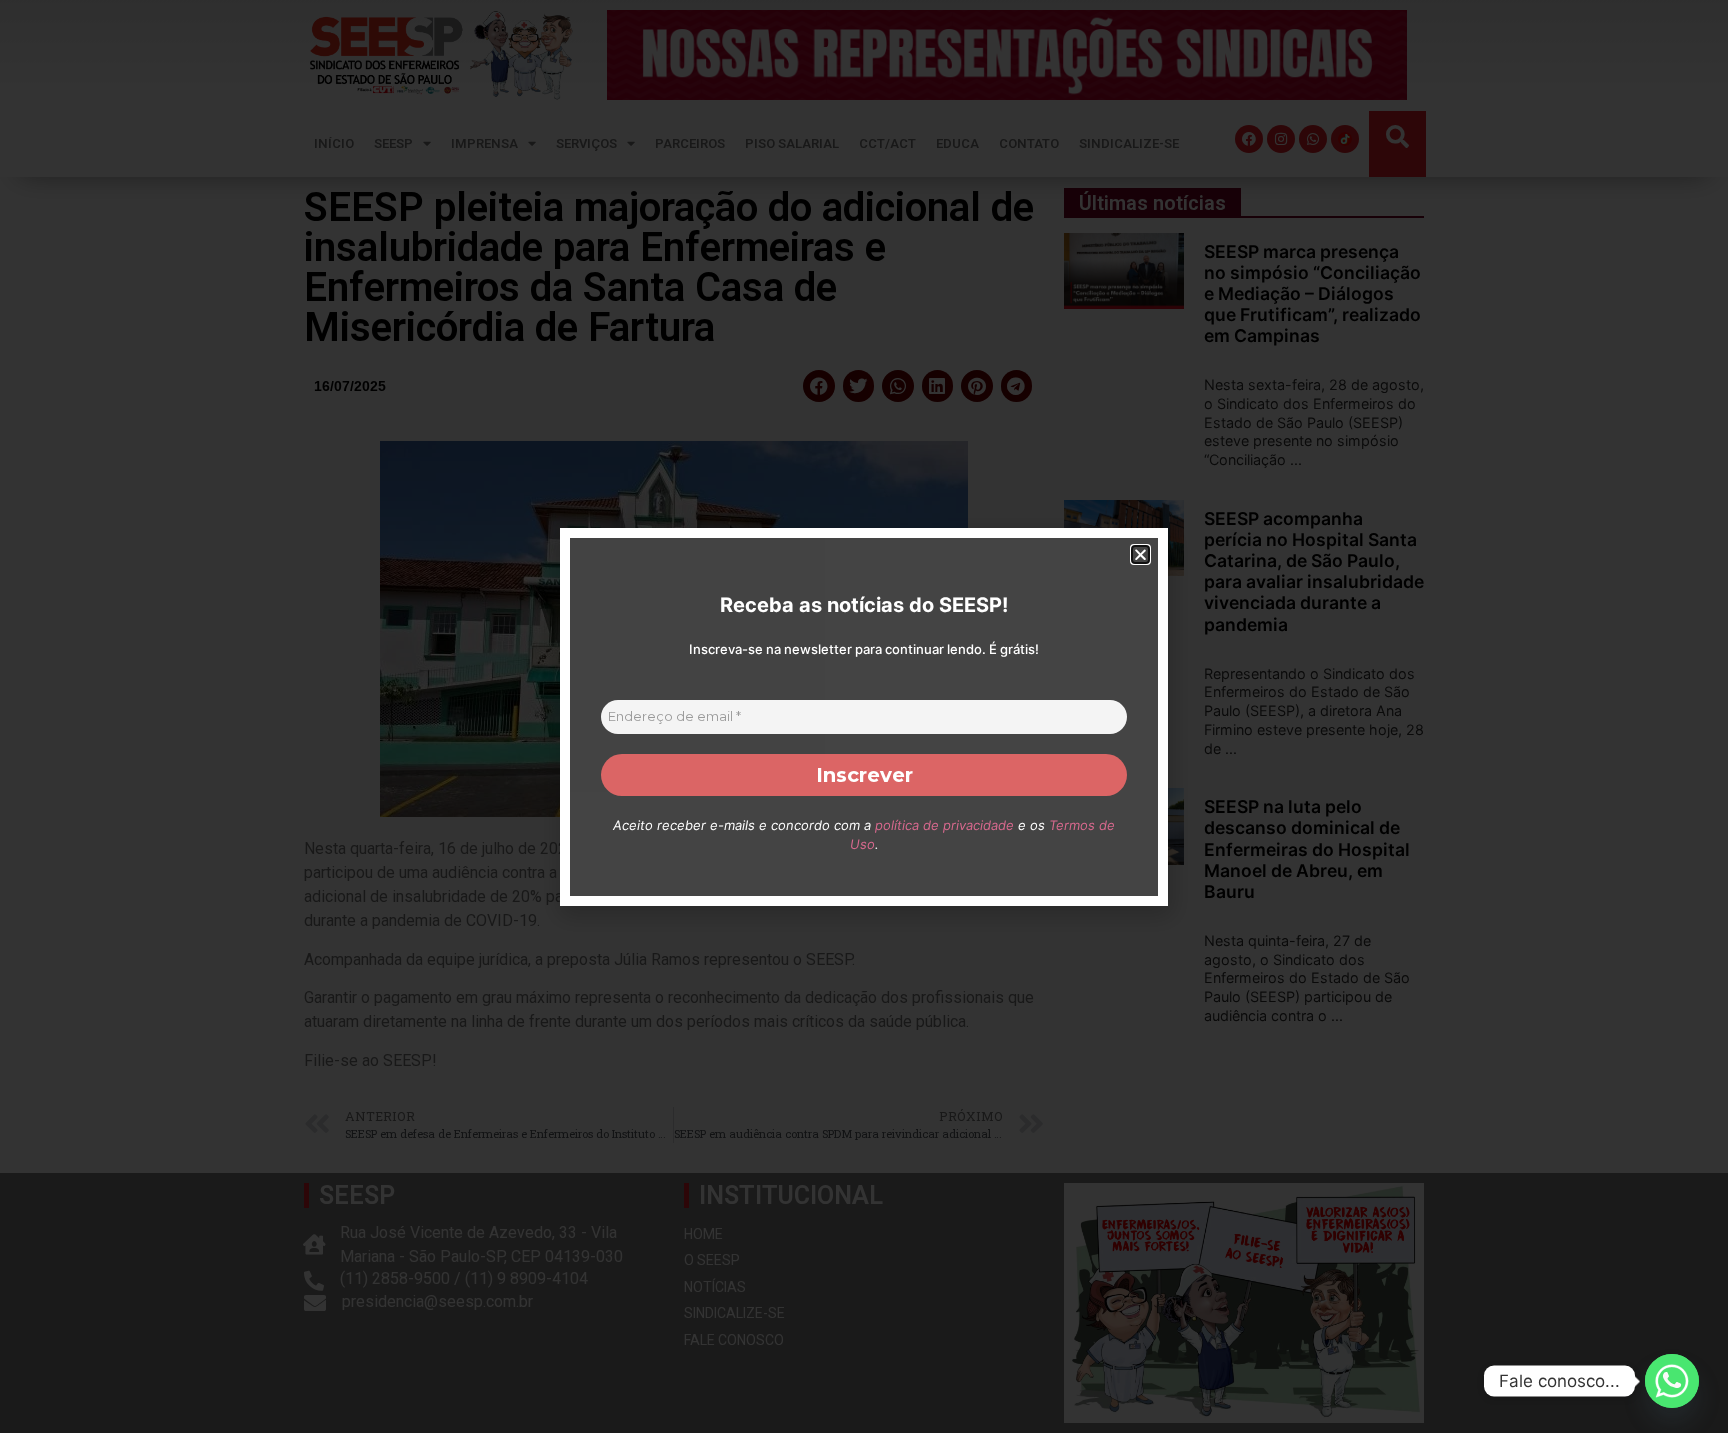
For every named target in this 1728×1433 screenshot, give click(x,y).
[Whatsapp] (1672, 1381)
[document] (864, 716)
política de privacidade (944, 825)
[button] (1140, 554)
